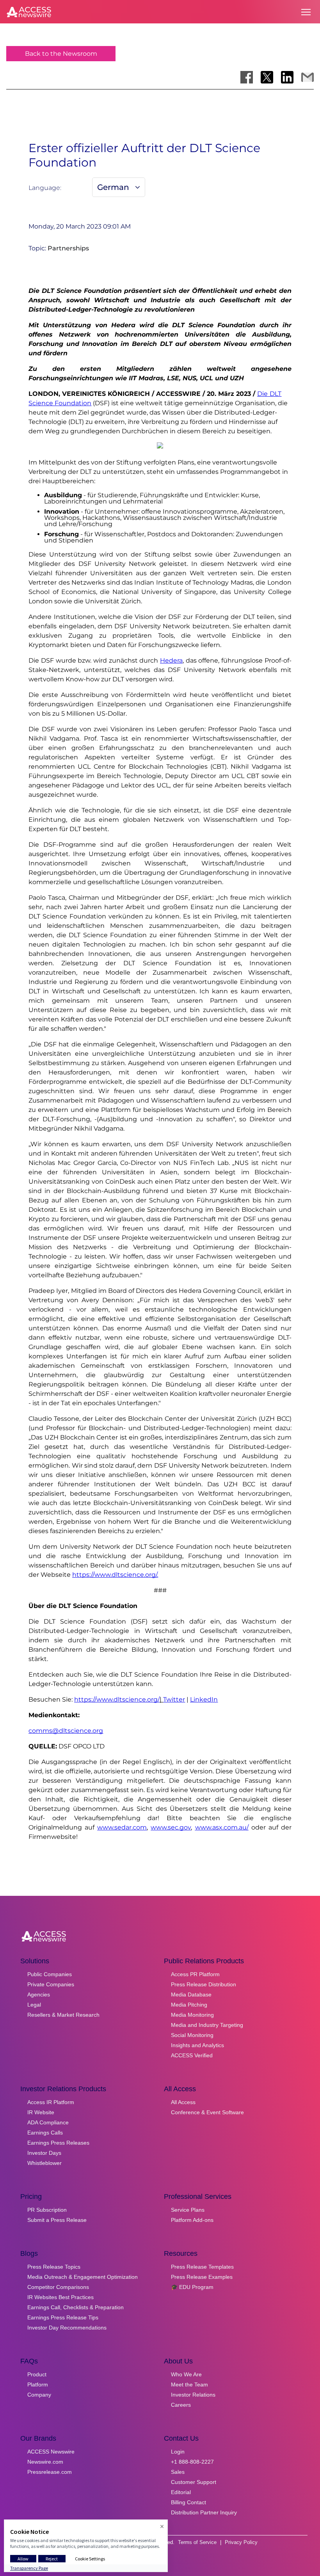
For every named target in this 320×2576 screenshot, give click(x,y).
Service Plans (188, 2210)
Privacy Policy (241, 2542)
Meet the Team (189, 2385)
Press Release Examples (202, 2277)
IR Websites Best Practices (60, 2297)
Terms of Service (197, 2542)
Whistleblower (44, 2163)
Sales (178, 2472)
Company (39, 2395)
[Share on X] (267, 77)
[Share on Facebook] (247, 77)
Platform (38, 2385)
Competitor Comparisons (58, 2287)
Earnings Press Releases (58, 2143)
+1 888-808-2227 (192, 2462)
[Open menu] (306, 12)
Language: (45, 188)
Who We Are (186, 2374)
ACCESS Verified (192, 2055)
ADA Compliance (48, 2122)
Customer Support (194, 2482)
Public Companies (50, 1974)
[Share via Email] (308, 77)
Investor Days (44, 2153)
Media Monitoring (192, 2015)
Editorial (181, 2492)
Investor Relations (193, 2395)
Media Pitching (189, 2005)
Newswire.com (45, 2462)
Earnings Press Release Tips (63, 2317)
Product (37, 2374)
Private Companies (51, 1984)
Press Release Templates (202, 2267)
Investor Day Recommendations (67, 2328)
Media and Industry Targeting (207, 2025)
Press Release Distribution (204, 1984)
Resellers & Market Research (63, 2015)
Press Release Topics (54, 2267)
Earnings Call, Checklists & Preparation (76, 2307)
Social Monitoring (192, 2035)
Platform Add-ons (192, 2220)
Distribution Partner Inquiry (204, 2512)
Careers (181, 2405)
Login (178, 2452)
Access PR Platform (195, 1974)
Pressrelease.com (50, 2472)
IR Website (41, 2112)
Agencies (39, 1994)
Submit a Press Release (57, 2220)
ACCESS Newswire (51, 2452)
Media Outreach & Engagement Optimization (83, 2277)
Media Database (191, 1994)
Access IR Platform (51, 2102)
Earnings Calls (45, 2133)
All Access (183, 2102)
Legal (34, 2005)
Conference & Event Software (207, 2112)
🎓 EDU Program (192, 2287)
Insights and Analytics (197, 2045)
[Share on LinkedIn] (287, 77)
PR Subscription (47, 2210)
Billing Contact (188, 2502)
